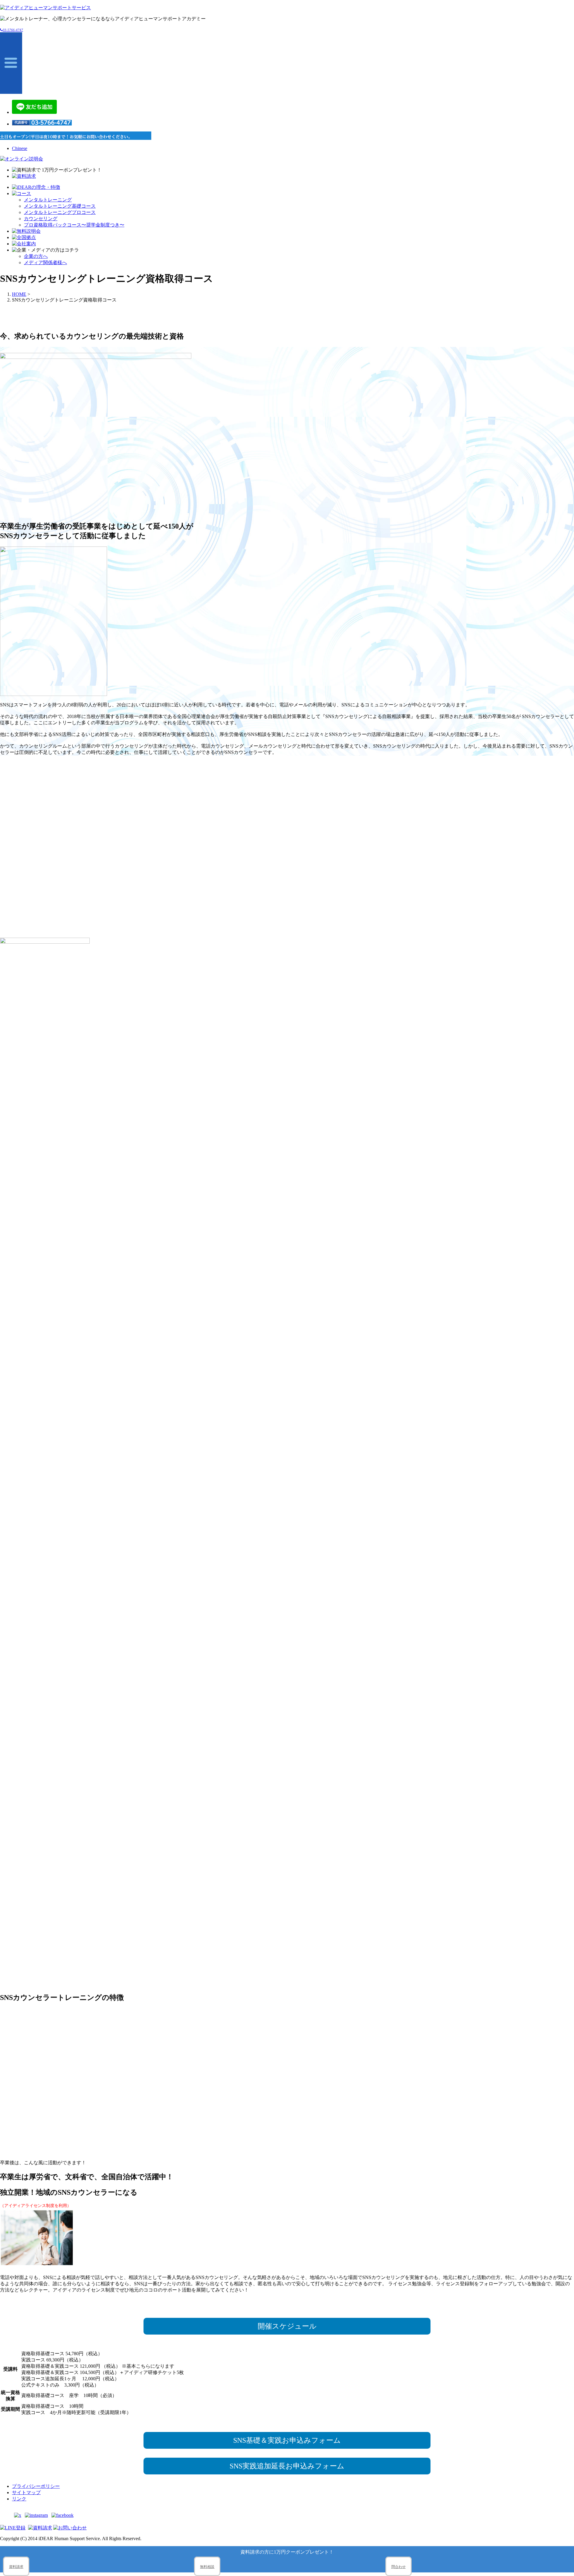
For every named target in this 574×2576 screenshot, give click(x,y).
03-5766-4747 (13, 30)
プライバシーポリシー (36, 2486)
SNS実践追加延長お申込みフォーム (287, 2466)
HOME (19, 294)
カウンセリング (41, 219)
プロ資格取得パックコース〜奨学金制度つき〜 (74, 225)
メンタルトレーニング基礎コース (60, 206)
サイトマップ (26, 2492)
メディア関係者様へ (45, 263)
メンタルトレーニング (48, 200)
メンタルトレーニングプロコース (60, 212)
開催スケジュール (287, 2326)
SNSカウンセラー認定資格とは (308, 923)
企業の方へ (36, 256)
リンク (19, 2499)
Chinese (20, 148)
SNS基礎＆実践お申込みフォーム (287, 2440)
